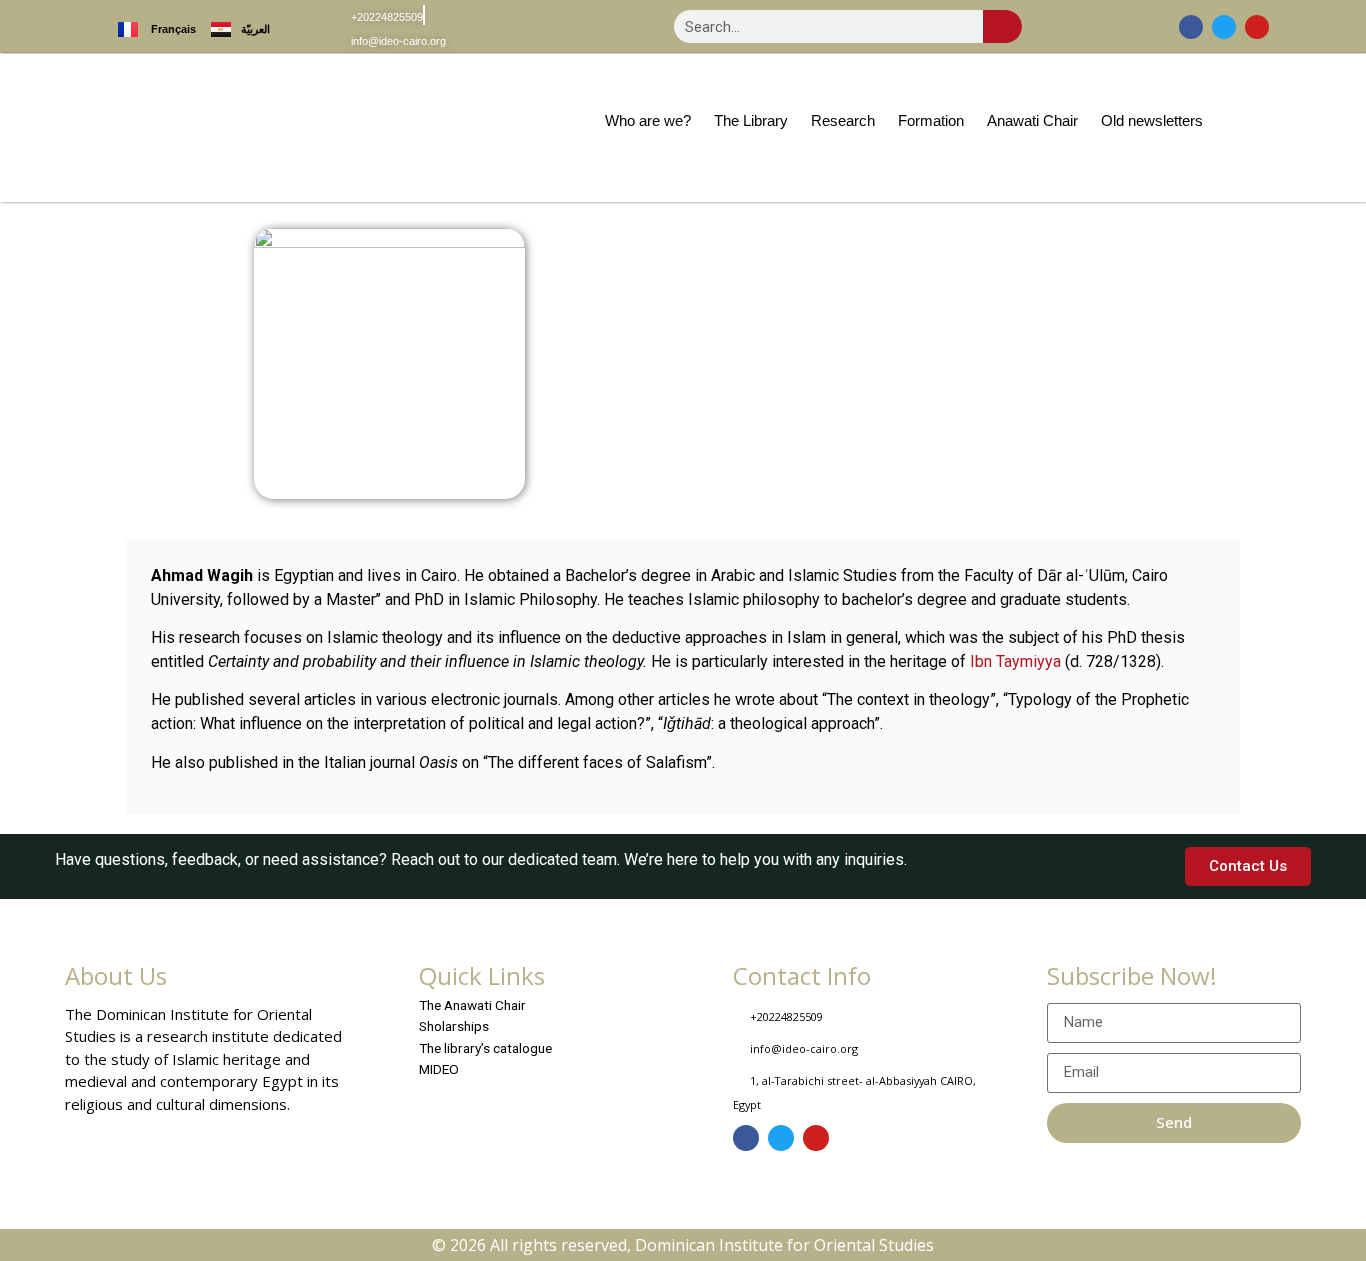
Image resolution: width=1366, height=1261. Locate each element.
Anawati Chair (1032, 120)
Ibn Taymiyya (1015, 661)
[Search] (1003, 26)
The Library (751, 120)
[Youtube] (1257, 27)
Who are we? (648, 120)
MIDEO (439, 1069)
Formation (931, 120)
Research (843, 120)
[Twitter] (1224, 27)
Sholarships (454, 1026)
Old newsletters (1152, 120)
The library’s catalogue (485, 1048)
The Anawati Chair (472, 1005)
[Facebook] (1191, 27)
